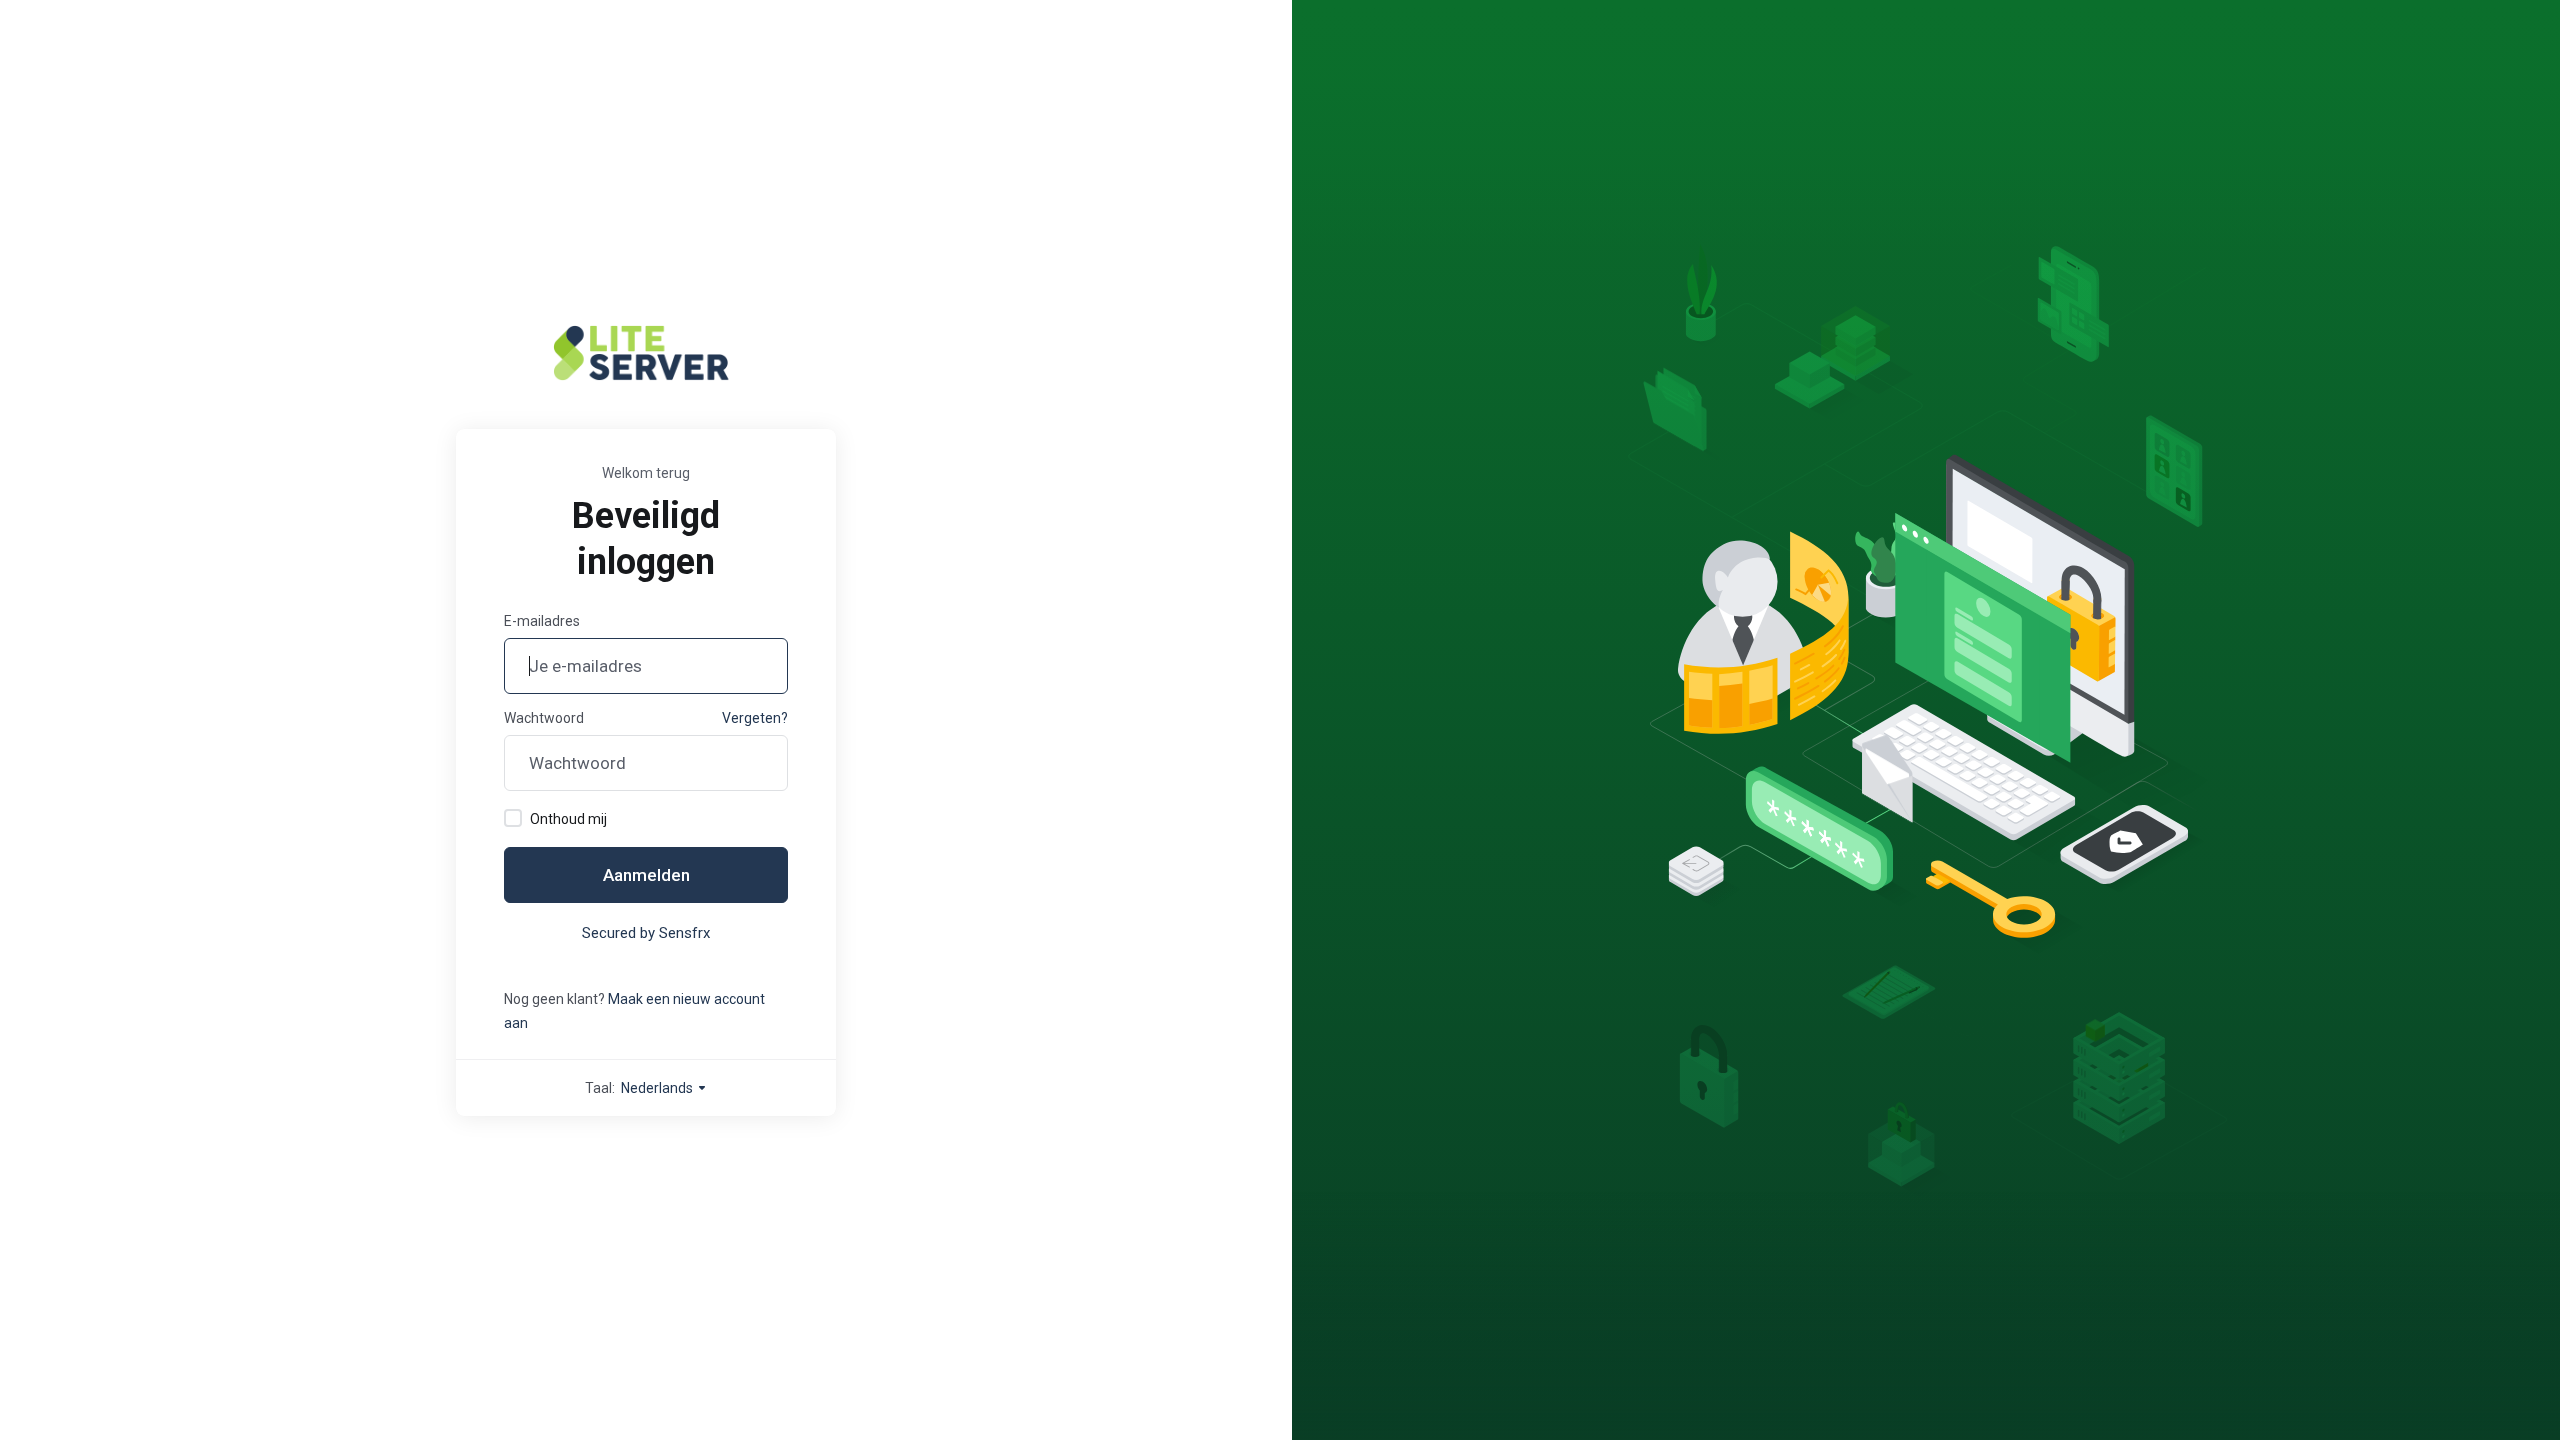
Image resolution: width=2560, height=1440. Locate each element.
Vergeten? (755, 718)
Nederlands (658, 1088)
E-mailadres (542, 621)
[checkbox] (513, 818)
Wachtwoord (544, 718)
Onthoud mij (568, 819)
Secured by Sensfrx (646, 933)
